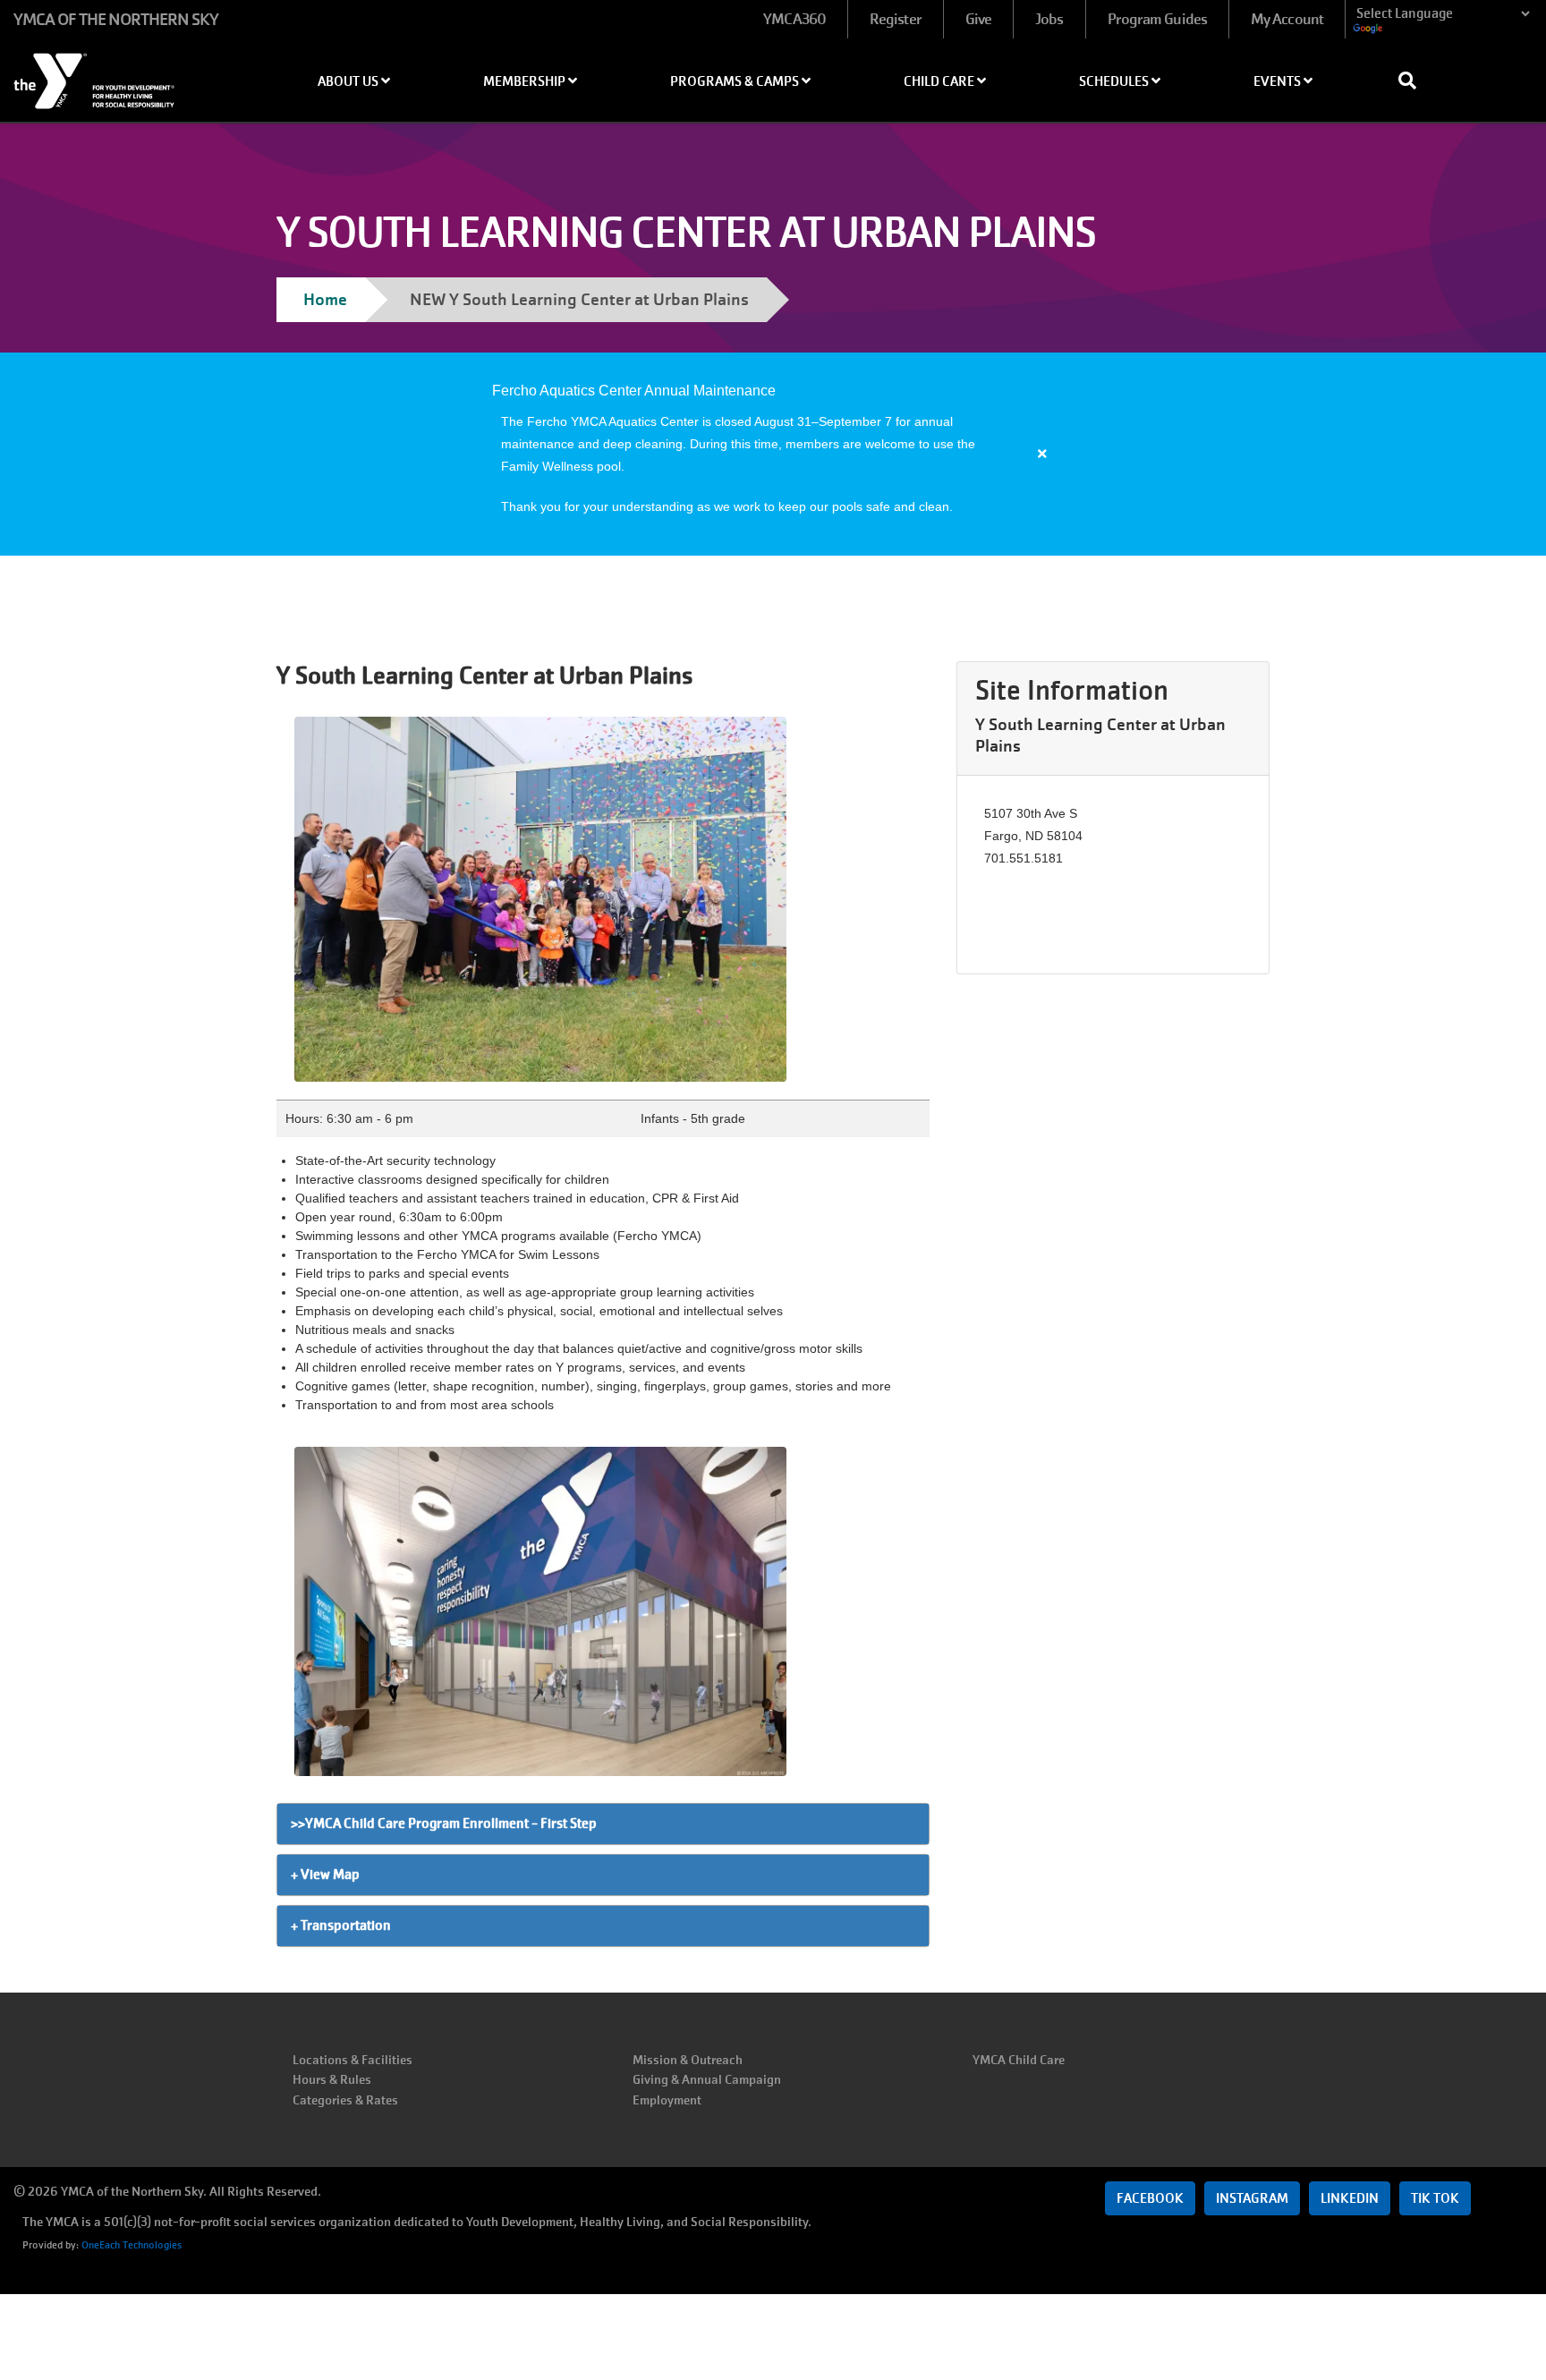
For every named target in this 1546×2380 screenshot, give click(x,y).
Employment (667, 2100)
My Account (1287, 19)
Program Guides (1157, 19)
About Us (349, 81)
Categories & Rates (345, 2100)
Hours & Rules (332, 2079)
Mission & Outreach (688, 2060)
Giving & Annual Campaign (707, 2079)
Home (325, 299)
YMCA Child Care (1019, 2060)
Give (978, 19)
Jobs (1049, 19)
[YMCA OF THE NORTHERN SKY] (129, 75)
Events (1278, 81)
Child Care (940, 81)
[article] (773, 454)
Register (896, 19)
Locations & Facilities (353, 2060)
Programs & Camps (736, 81)
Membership (526, 81)
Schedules (1115, 81)
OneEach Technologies (132, 2245)
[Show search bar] (1414, 81)
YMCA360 (794, 19)
